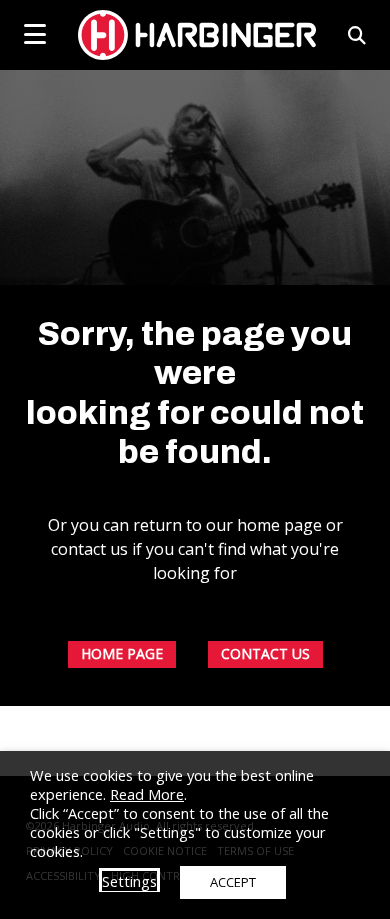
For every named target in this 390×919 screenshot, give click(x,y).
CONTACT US (265, 653)
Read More (147, 794)
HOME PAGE (122, 653)
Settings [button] (129, 881)
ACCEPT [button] (233, 882)
